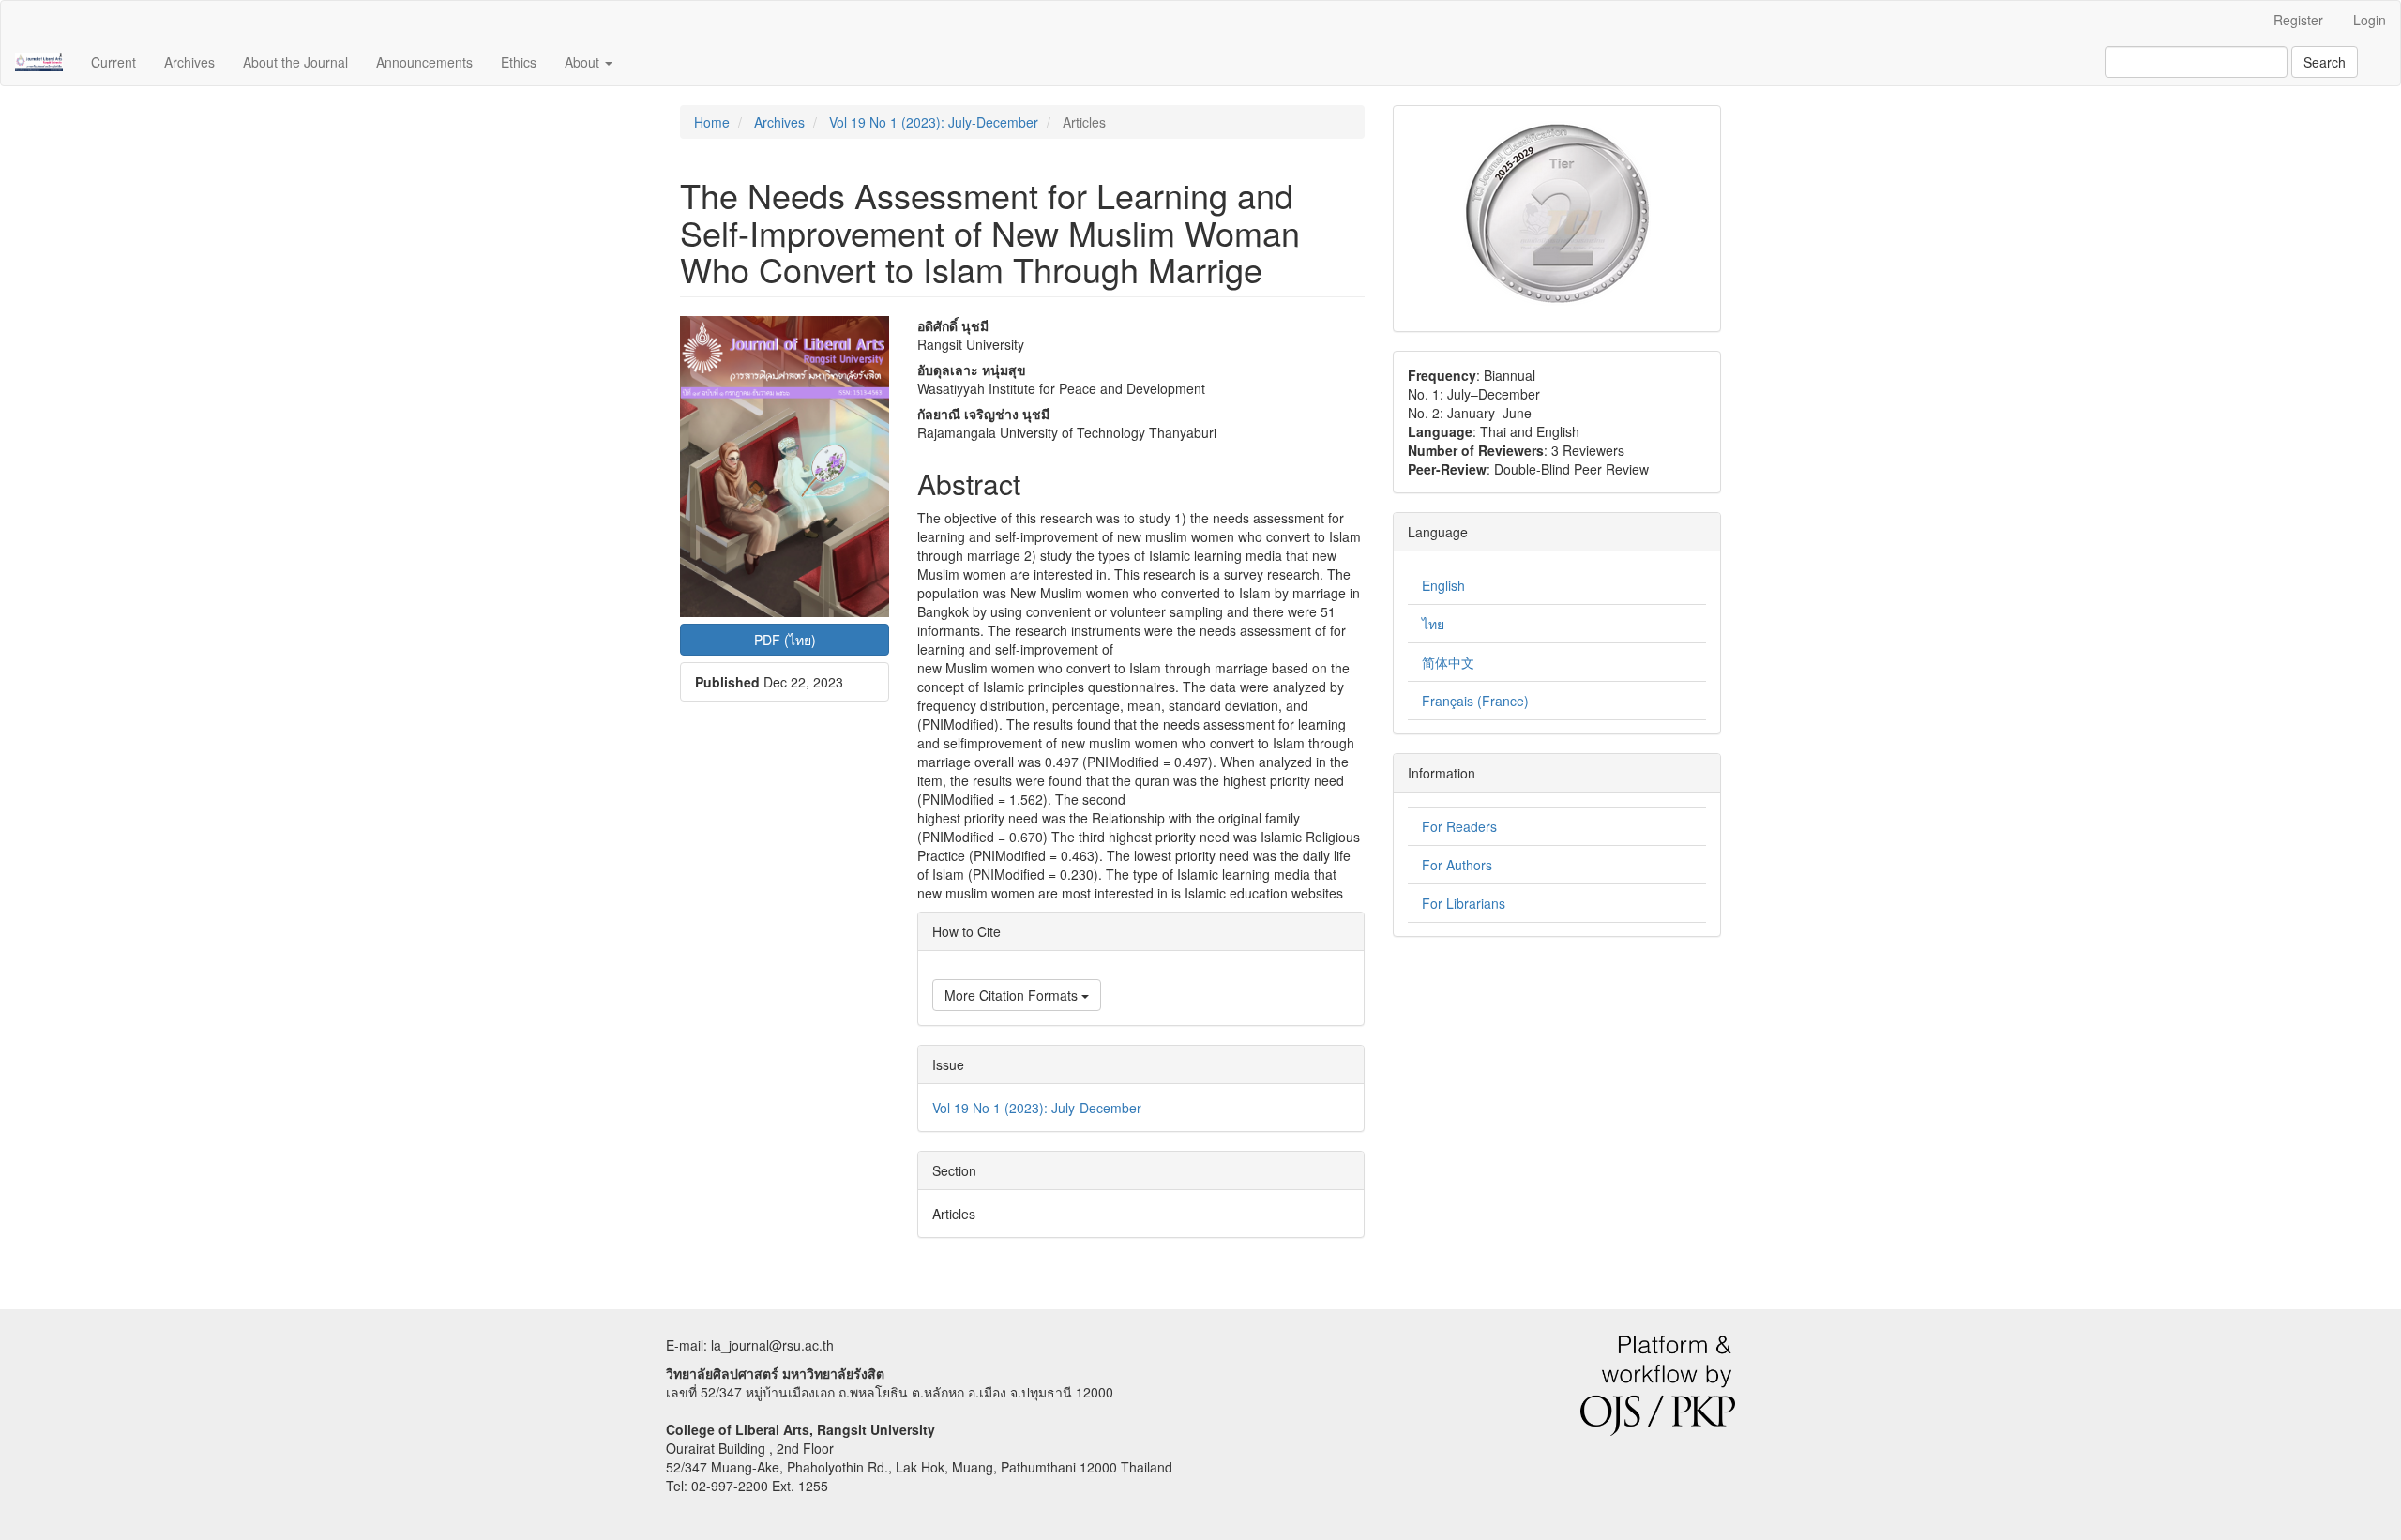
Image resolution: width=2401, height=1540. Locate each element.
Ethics (519, 62)
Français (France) (1475, 701)
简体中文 (1448, 662)
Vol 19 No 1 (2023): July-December (934, 122)
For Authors (1457, 865)
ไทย (1433, 624)
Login (2370, 20)
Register (2298, 20)
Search (2325, 62)
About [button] (584, 62)
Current (113, 62)
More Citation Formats (1013, 995)
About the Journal (295, 62)
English (1443, 585)
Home (712, 122)
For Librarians (1464, 903)
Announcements (424, 62)
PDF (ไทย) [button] (785, 640)
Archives (189, 62)
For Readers (1459, 826)
